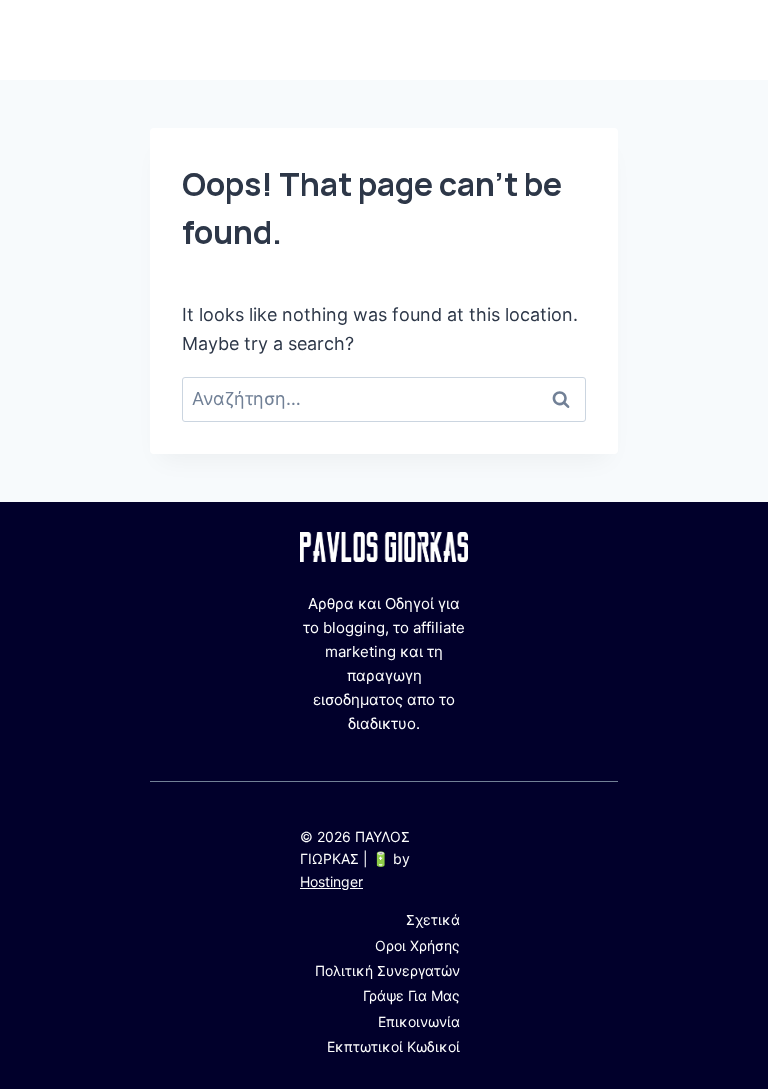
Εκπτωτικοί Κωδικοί (393, 1046)
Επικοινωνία (419, 1021)
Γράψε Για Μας (411, 995)
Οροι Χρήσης (417, 945)
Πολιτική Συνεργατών (387, 970)
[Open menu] (599, 39)
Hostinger (331, 881)
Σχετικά (433, 919)
